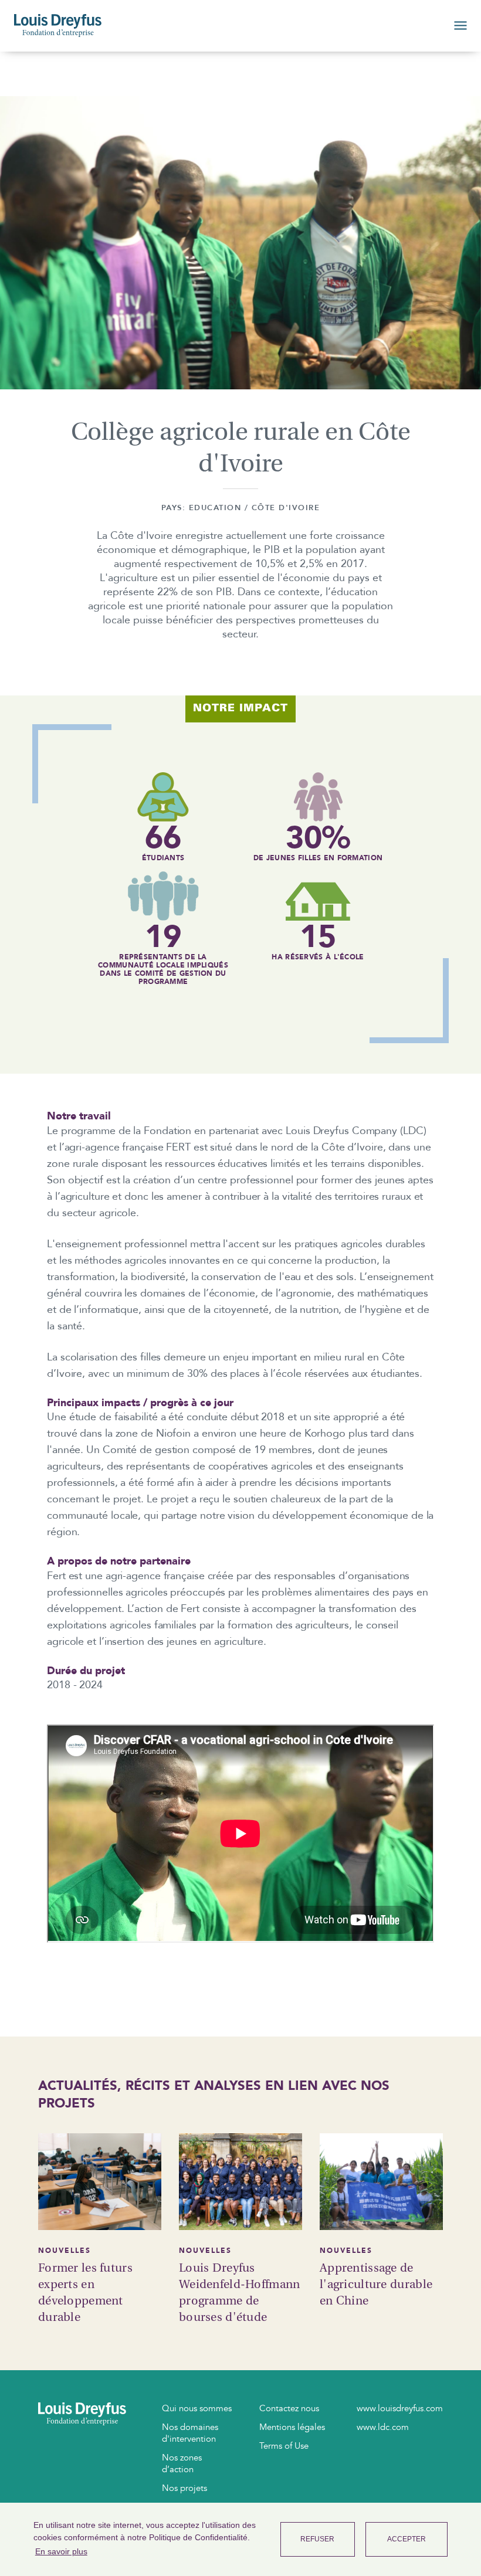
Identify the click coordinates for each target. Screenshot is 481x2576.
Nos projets (184, 2488)
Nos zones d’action (182, 2463)
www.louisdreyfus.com (400, 2408)
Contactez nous (289, 2408)
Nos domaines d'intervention (190, 2433)
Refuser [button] (317, 2539)
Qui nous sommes (197, 2408)
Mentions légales (292, 2427)
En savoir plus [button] (61, 2551)
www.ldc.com (383, 2427)
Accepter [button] (407, 2539)
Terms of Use (284, 2446)
